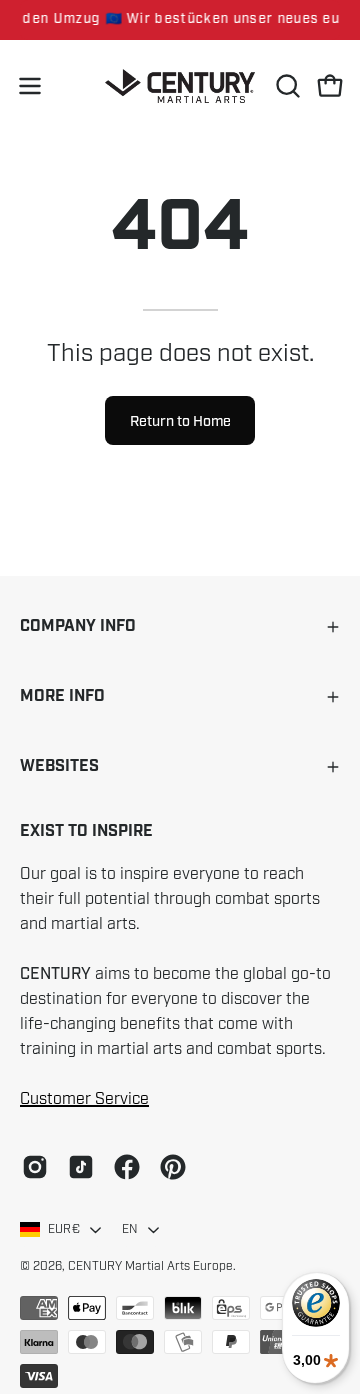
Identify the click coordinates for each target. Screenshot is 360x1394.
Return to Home (180, 421)
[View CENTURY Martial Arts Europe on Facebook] (127, 1167)
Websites (59, 766)
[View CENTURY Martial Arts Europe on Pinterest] (173, 1167)
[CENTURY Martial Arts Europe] (180, 86)
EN (130, 1229)
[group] (180, 20)
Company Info (78, 626)
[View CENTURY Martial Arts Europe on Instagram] (35, 1167)
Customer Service (84, 1099)
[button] (286, 86)
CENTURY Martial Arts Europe (150, 1266)
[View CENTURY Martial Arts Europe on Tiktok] (81, 1167)
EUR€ (64, 1229)
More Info (62, 696)
